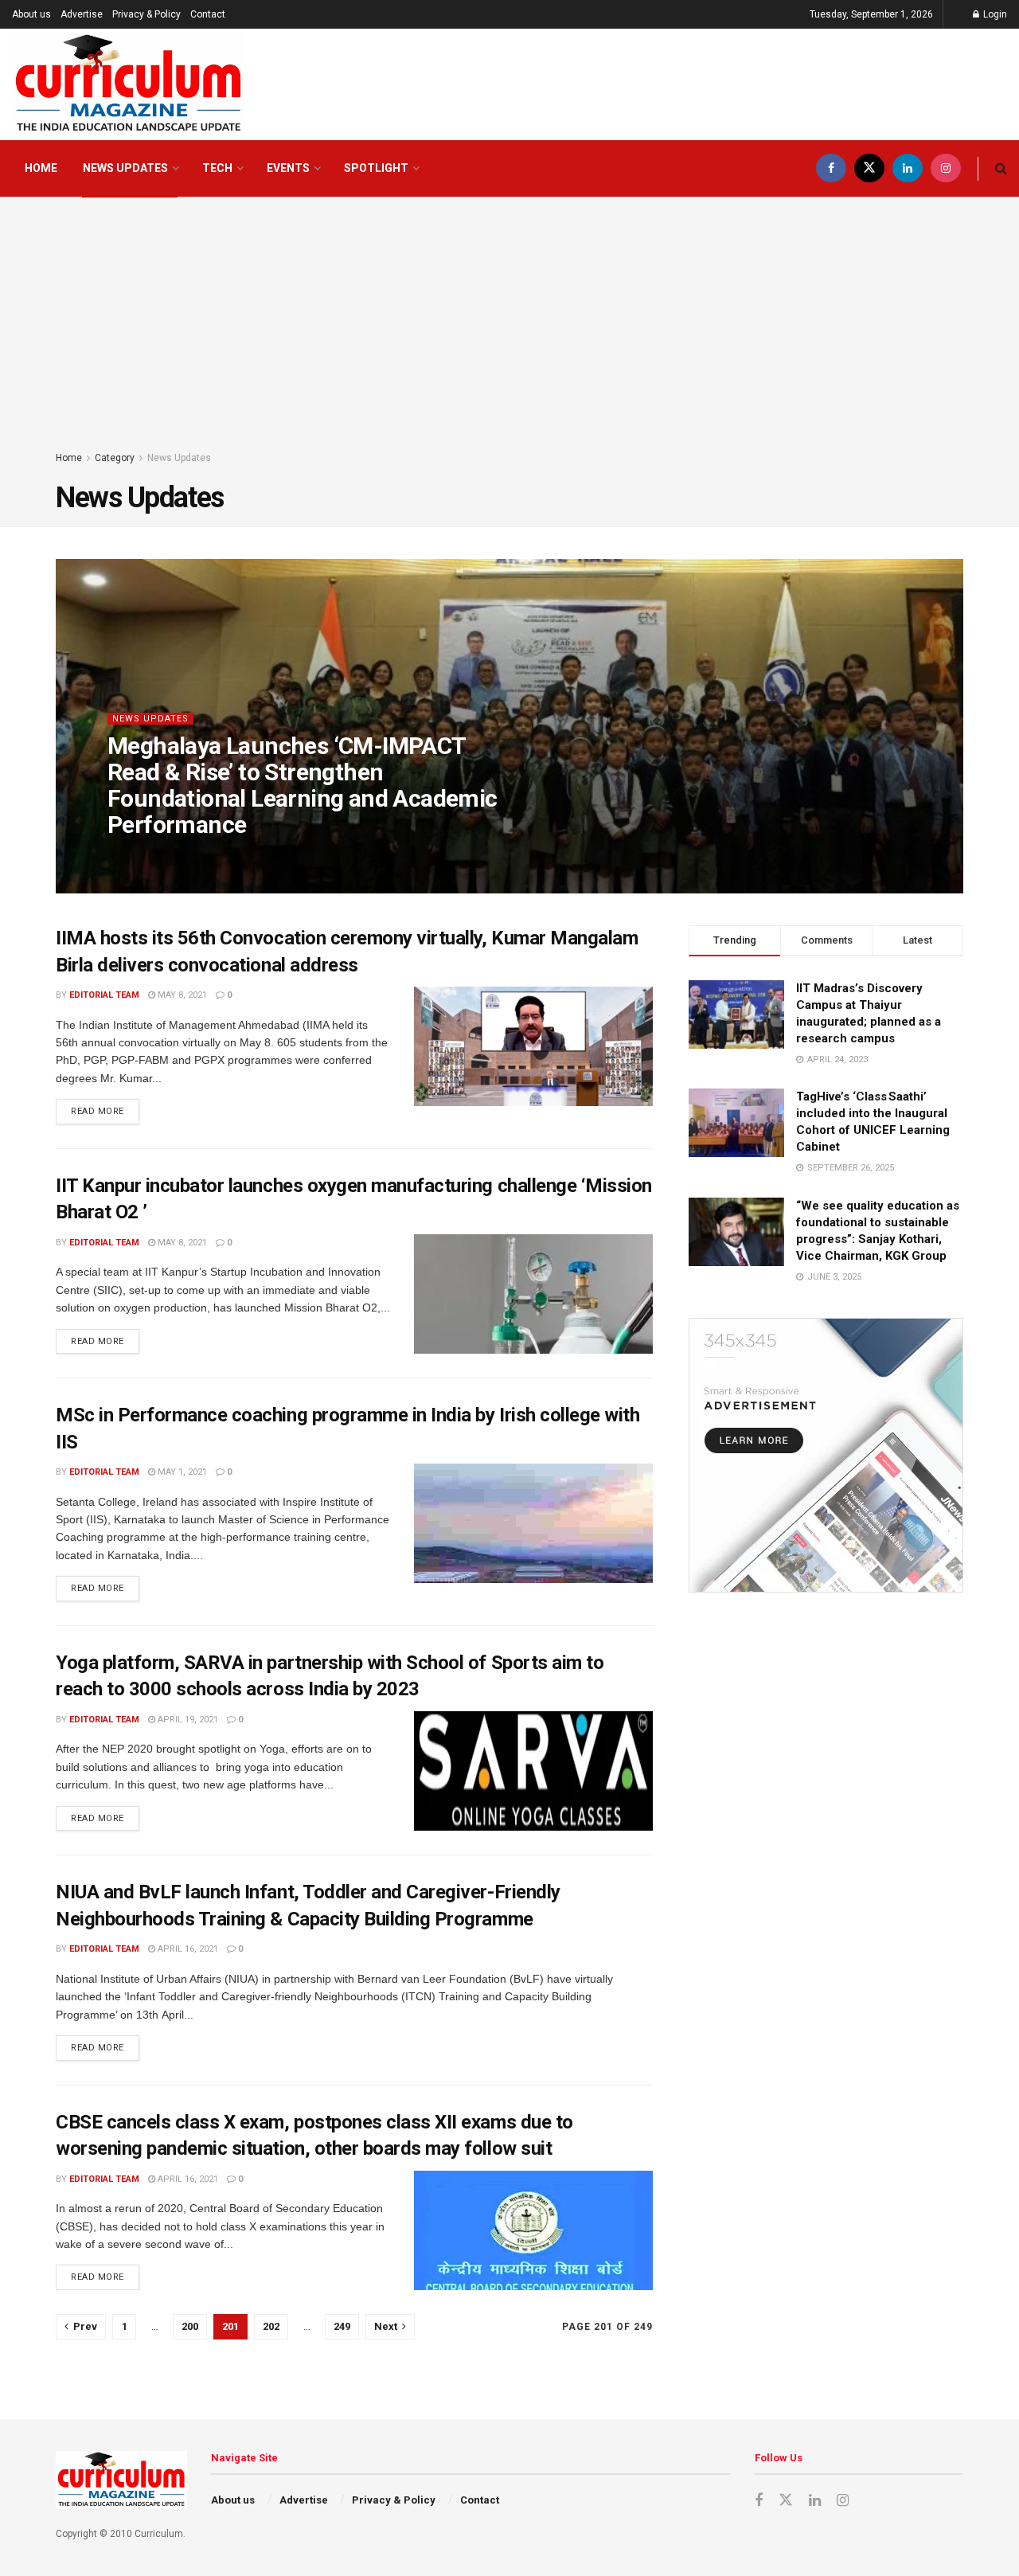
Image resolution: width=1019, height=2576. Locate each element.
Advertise (82, 14)
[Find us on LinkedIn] (908, 168)
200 (190, 2326)
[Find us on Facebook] (831, 168)
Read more (105, 1108)
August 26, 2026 (244, 856)
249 (342, 2326)
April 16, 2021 (187, 1949)
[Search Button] (1001, 168)
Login (994, 14)
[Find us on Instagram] (946, 168)
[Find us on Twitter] (869, 168)
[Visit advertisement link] (826, 1455)
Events (288, 168)
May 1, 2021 (181, 1472)
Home (41, 168)
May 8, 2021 (181, 995)
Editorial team (156, 856)
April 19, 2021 (187, 1720)
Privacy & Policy (146, 14)
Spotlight (376, 168)
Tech (217, 168)
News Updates (125, 168)
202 (271, 2326)
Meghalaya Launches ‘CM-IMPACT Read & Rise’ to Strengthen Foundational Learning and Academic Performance (303, 785)
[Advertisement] (509, 330)
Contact (208, 14)
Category (115, 458)
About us (31, 14)
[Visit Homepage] (129, 84)
